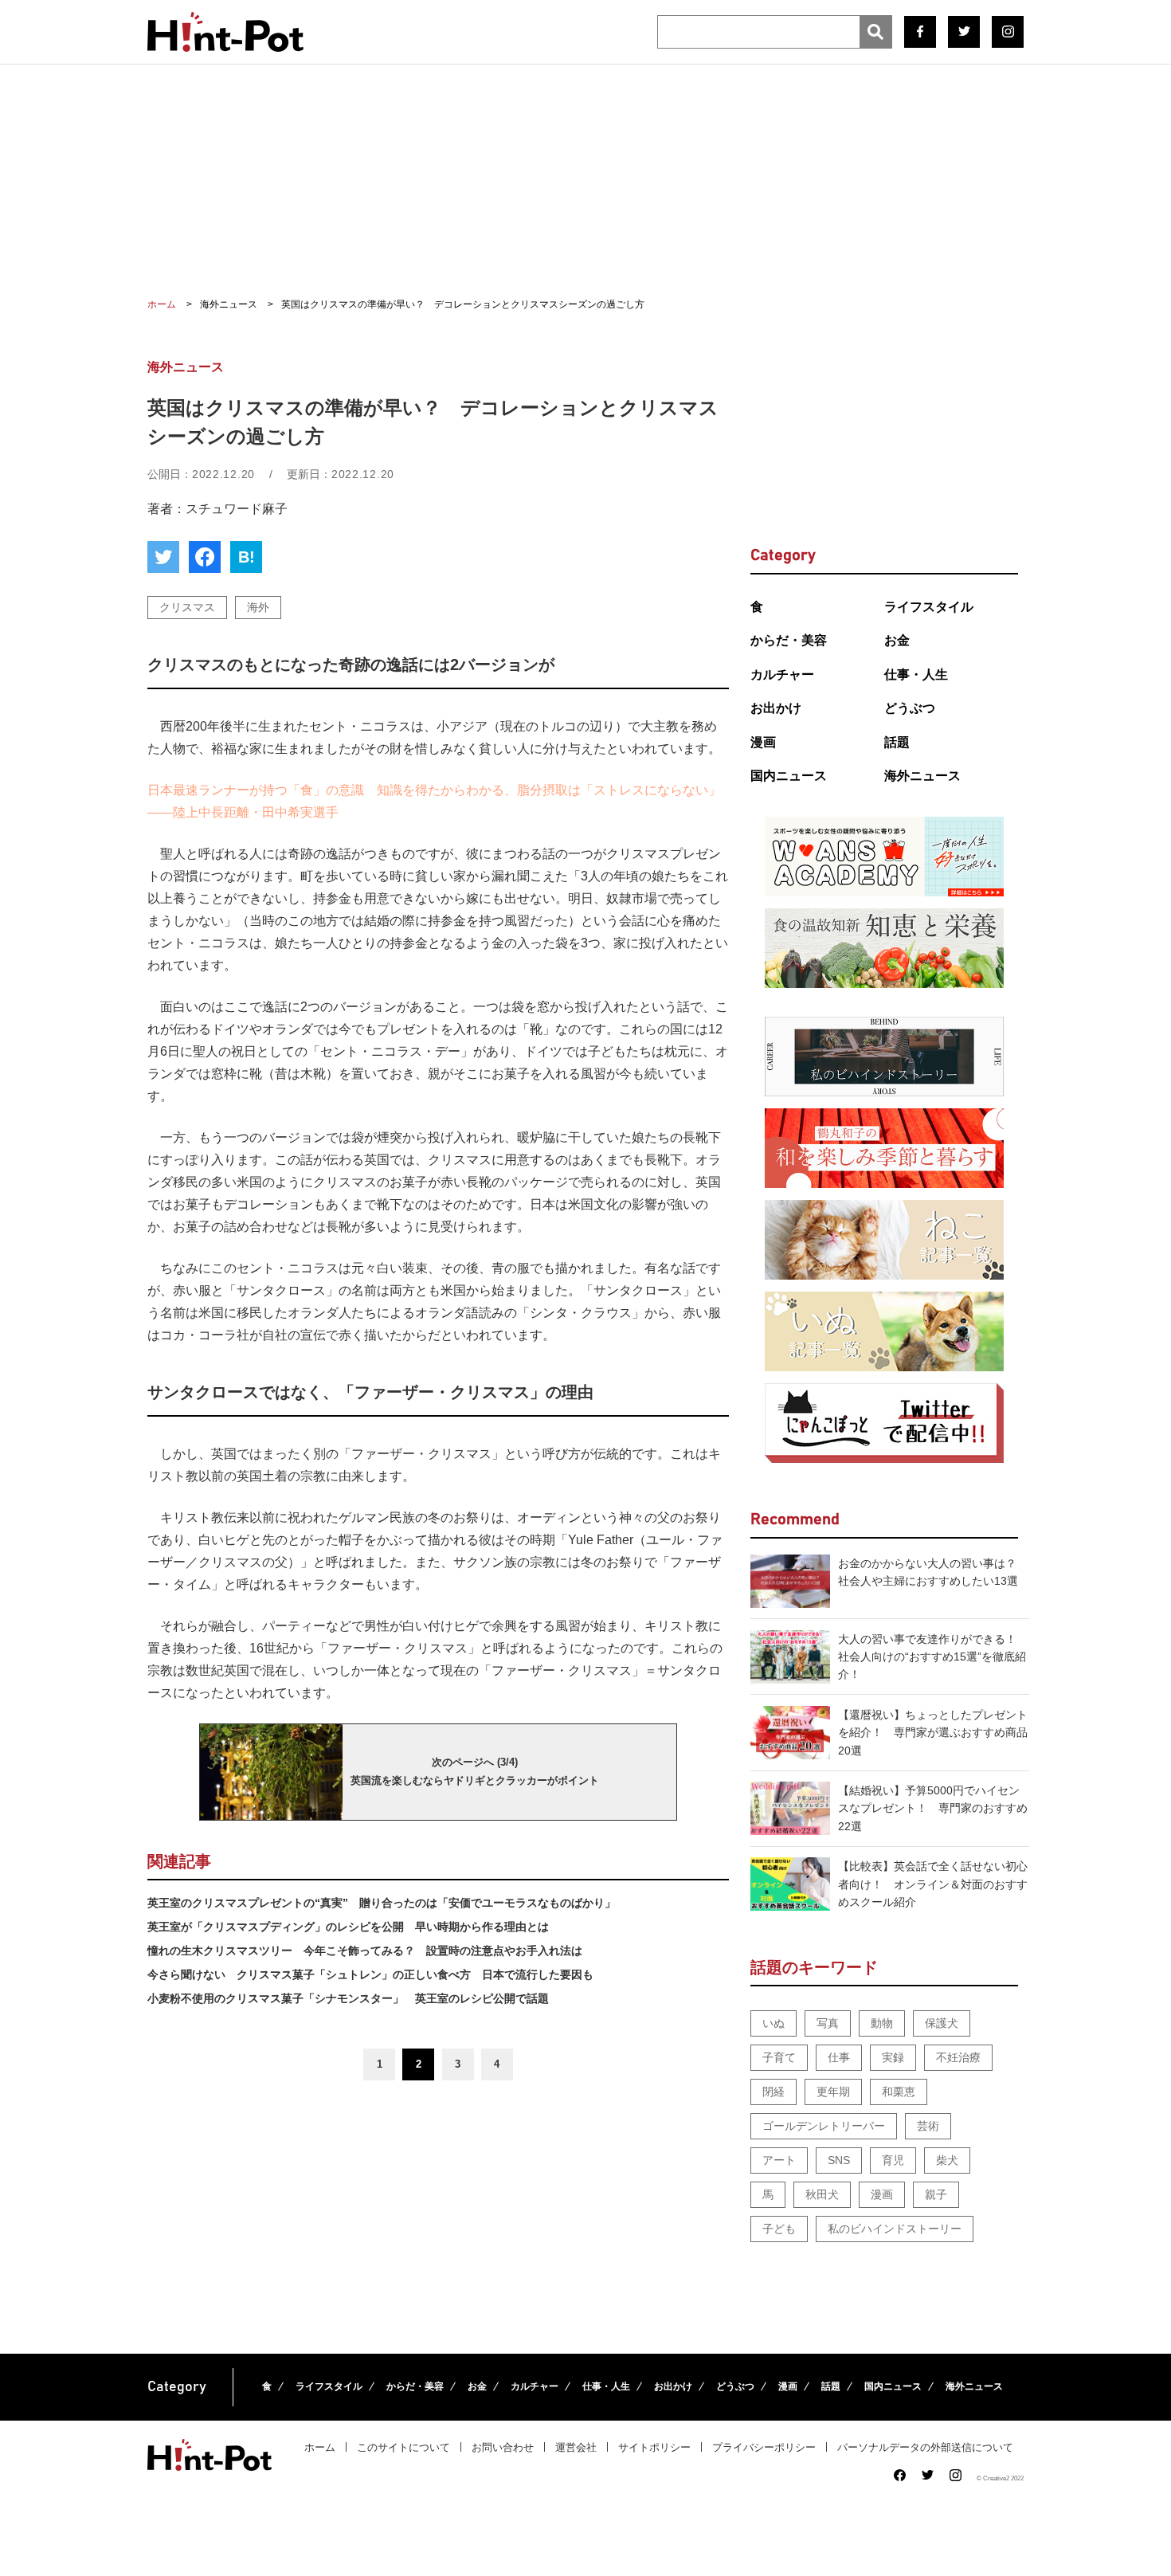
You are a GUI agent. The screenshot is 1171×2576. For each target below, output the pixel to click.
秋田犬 (822, 2194)
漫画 (763, 742)
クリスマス (187, 607)
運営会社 (576, 2447)
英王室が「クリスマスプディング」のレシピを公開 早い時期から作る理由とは (348, 1927)
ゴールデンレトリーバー (824, 2126)
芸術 (928, 2126)
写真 (828, 2023)
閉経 (773, 2092)
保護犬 (942, 2023)
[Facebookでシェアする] (205, 557)
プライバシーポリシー (764, 2447)
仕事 (839, 2057)
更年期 (833, 2092)
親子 (936, 2194)
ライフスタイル (929, 607)
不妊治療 (958, 2057)
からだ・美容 (789, 640)
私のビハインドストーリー (895, 2229)
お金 (897, 640)
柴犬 (947, 2160)
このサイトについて (403, 2447)
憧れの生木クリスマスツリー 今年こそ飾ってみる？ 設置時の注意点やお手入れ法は (365, 1951)
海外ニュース (922, 776)
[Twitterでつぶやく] (163, 557)
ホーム (320, 2447)
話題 (897, 742)
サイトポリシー (654, 2447)
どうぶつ (910, 708)
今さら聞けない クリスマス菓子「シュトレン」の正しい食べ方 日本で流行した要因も (370, 1974)
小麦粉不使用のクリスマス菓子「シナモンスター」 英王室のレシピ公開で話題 (348, 1998)
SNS (839, 2160)
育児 (893, 2160)
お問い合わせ (503, 2447)
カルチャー (782, 674)
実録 (893, 2057)
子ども (779, 2229)
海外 (258, 607)
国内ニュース (789, 776)
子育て (779, 2057)
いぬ (773, 2023)
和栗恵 (899, 2092)
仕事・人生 (916, 674)
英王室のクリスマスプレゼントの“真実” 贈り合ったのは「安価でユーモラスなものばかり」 (382, 1903)
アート (779, 2160)
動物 (882, 2023)
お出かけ (776, 708)
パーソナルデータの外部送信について (925, 2447)
